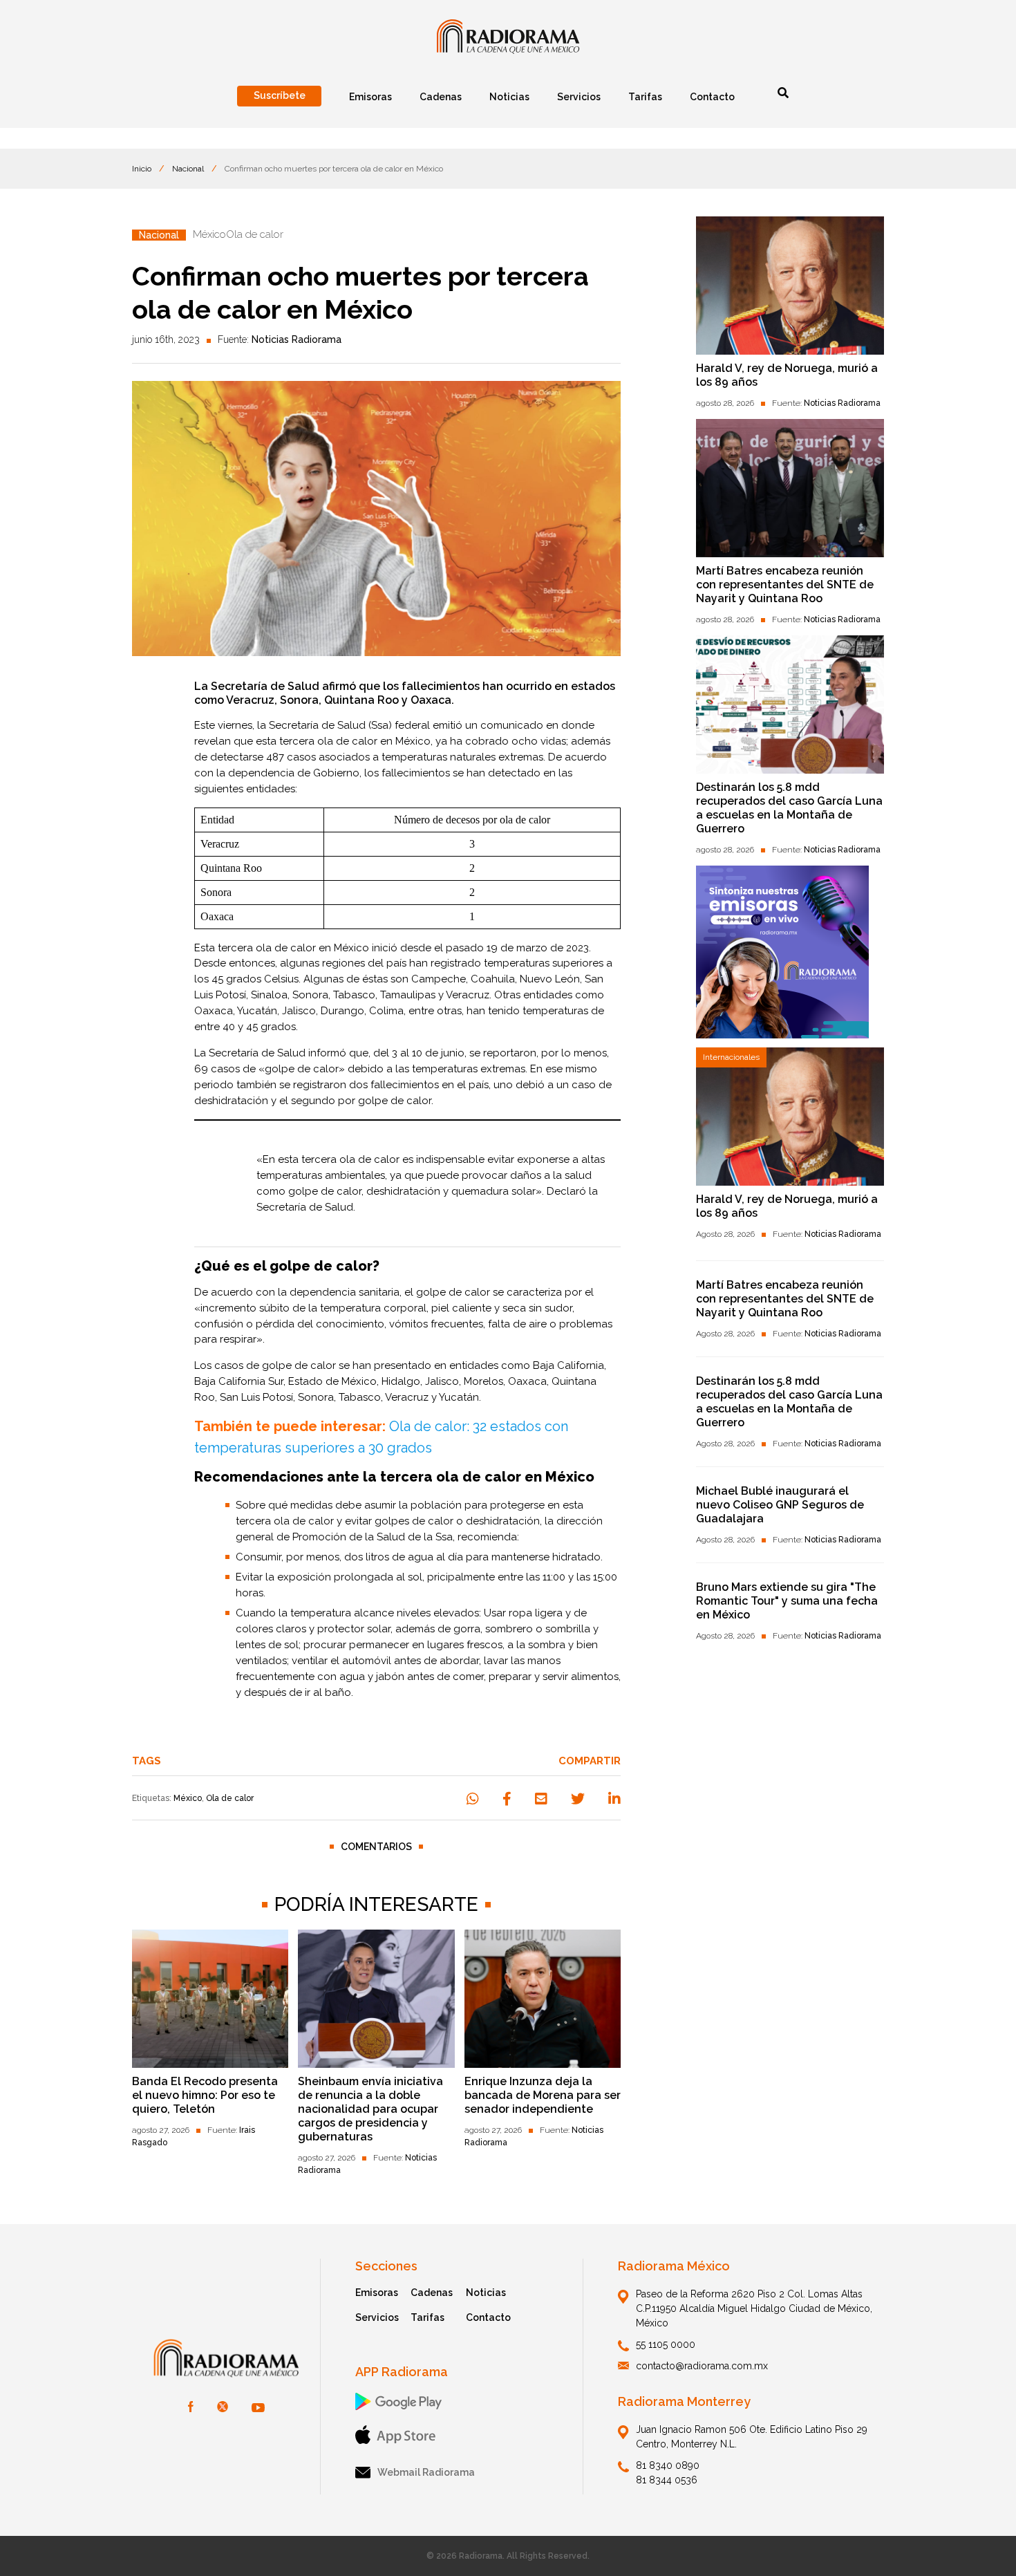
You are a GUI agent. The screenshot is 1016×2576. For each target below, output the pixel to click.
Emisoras (377, 2293)
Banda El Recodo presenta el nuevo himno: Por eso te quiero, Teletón (205, 2095)
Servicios (377, 2317)
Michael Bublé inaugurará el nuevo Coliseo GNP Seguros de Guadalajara (780, 1505)
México (188, 1798)
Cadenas (432, 2293)
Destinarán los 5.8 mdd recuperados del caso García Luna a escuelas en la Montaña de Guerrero (789, 808)
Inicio (142, 169)
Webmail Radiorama (426, 2472)
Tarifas (427, 2317)
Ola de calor (230, 1798)
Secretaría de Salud (317, 725)
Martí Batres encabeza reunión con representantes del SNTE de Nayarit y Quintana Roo (785, 585)
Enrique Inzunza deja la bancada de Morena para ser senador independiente (543, 2095)
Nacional (188, 169)
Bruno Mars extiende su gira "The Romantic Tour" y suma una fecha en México (787, 1601)
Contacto (488, 2317)
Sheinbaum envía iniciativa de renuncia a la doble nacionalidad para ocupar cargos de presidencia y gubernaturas (370, 2109)
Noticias (486, 2293)
